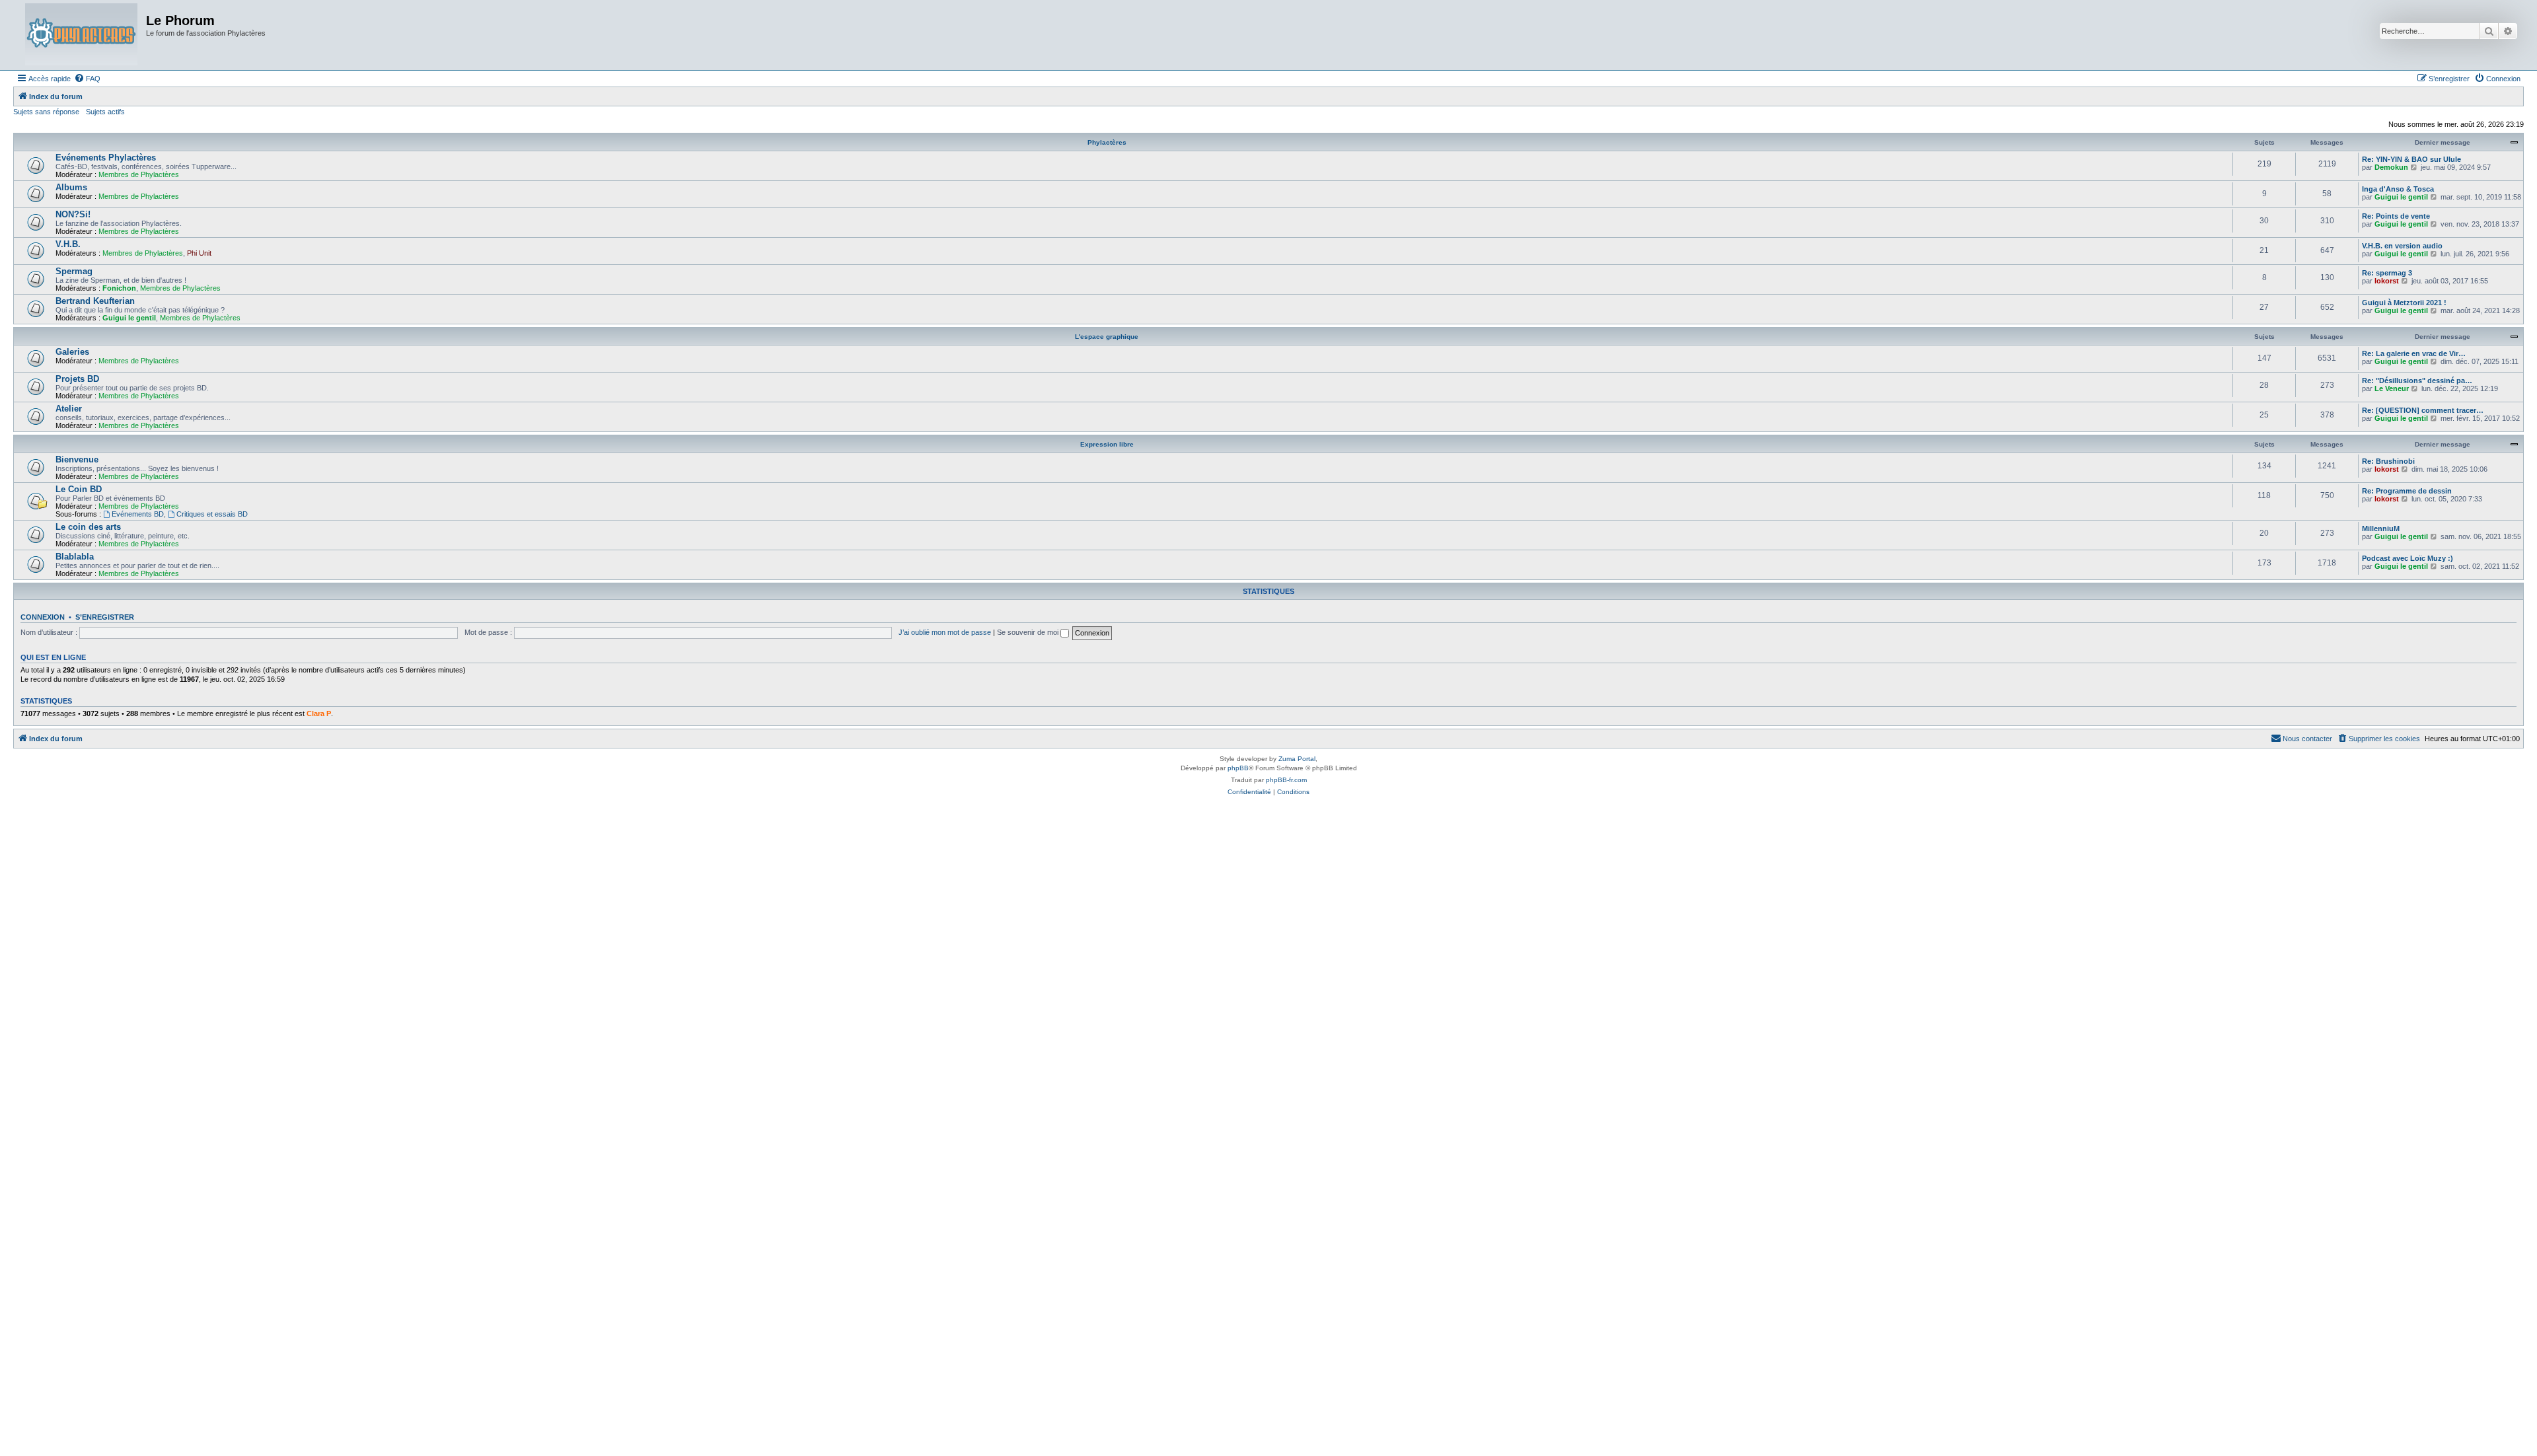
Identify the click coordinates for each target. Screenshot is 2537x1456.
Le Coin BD (79, 489)
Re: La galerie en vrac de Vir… (2414, 353)
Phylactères (1107, 142)
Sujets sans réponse (46, 112)
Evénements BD (138, 514)
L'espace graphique (1107, 337)
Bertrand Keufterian (95, 301)
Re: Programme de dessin (2407, 491)
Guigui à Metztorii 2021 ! (2404, 303)
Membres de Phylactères (139, 174)
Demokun (2391, 167)
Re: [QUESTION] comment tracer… (2423, 410)
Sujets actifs (105, 112)
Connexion (43, 617)
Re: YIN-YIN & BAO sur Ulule (2411, 159)
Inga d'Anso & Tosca (2398, 189)
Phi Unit (199, 253)
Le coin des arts (88, 527)
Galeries (72, 352)
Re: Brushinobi (2388, 461)
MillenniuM (2381, 528)
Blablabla (75, 557)
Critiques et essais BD (212, 514)
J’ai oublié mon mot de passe (945, 632)
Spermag (74, 271)
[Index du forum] (81, 35)
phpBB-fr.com (1286, 780)
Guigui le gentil (2401, 197)
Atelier (69, 409)
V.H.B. (68, 244)
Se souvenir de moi (1029, 632)
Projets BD (77, 379)
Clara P (319, 713)
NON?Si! (73, 214)
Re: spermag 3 (2387, 273)
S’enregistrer (105, 617)
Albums (71, 187)
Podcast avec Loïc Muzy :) (2408, 558)
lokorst (2387, 281)
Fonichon (119, 288)
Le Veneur (2392, 388)
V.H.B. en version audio (2402, 246)
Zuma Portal (1297, 759)
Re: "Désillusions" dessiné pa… (2417, 381)
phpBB (1238, 768)
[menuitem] (87, 79)
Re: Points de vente (2396, 216)
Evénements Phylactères (106, 158)
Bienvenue (77, 459)
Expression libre (1107, 444)
